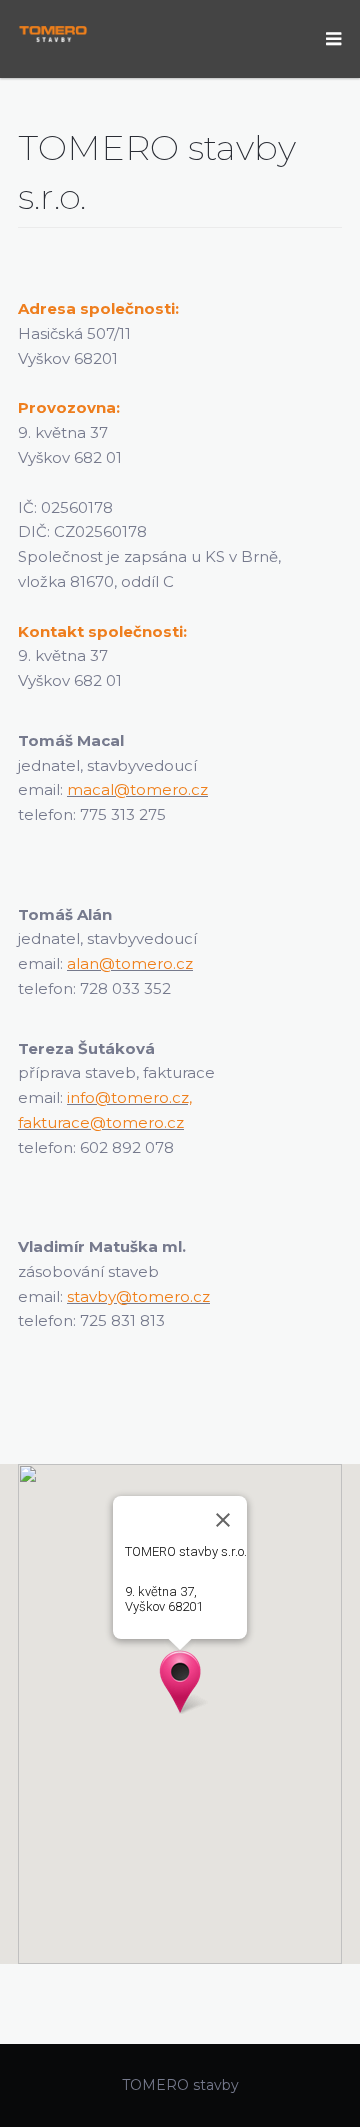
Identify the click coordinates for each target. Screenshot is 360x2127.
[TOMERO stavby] (53, 33)
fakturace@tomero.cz (101, 1122)
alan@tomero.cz (130, 963)
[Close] (223, 1520)
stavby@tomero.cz (138, 1296)
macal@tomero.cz (137, 789)
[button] (180, 1682)
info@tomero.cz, (129, 1097)
